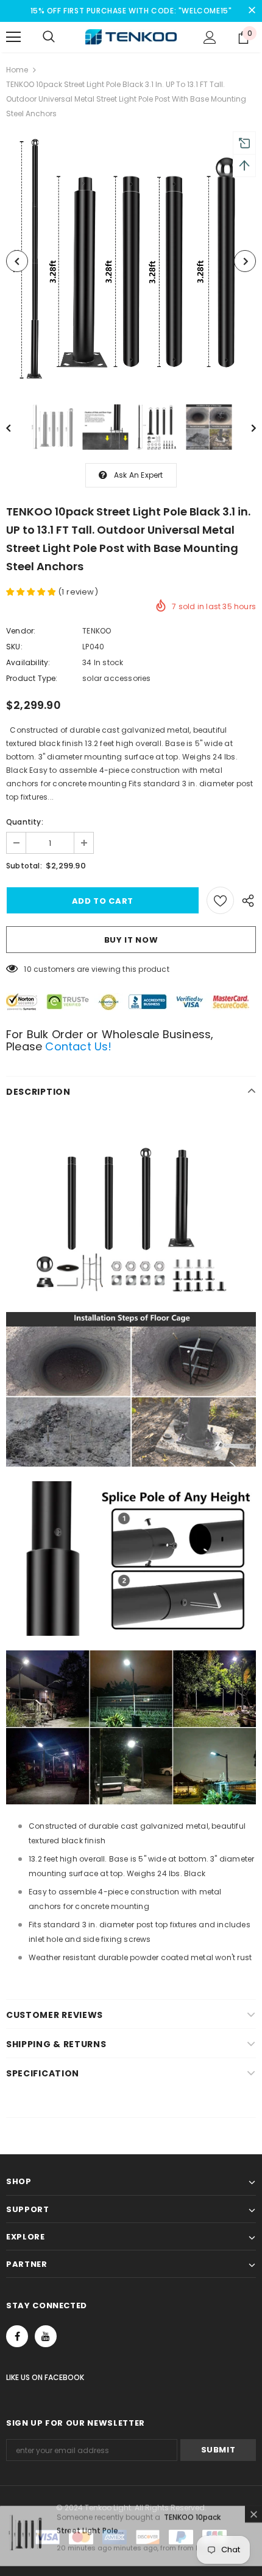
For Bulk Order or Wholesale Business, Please (110, 1040)
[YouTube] (46, 2336)
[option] (131, 261)
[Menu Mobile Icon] (13, 37)
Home (17, 70)
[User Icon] (210, 37)
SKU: (14, 647)
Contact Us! (77, 1046)
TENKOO (97, 631)
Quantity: (25, 822)
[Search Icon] (49, 37)
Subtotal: (24, 866)
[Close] (253, 2524)
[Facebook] (17, 2336)
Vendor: (21, 631)
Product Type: (32, 678)
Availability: (28, 662)
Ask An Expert (139, 475)
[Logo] (131, 37)
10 (27, 969)
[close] (252, 11)
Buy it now (131, 940)
